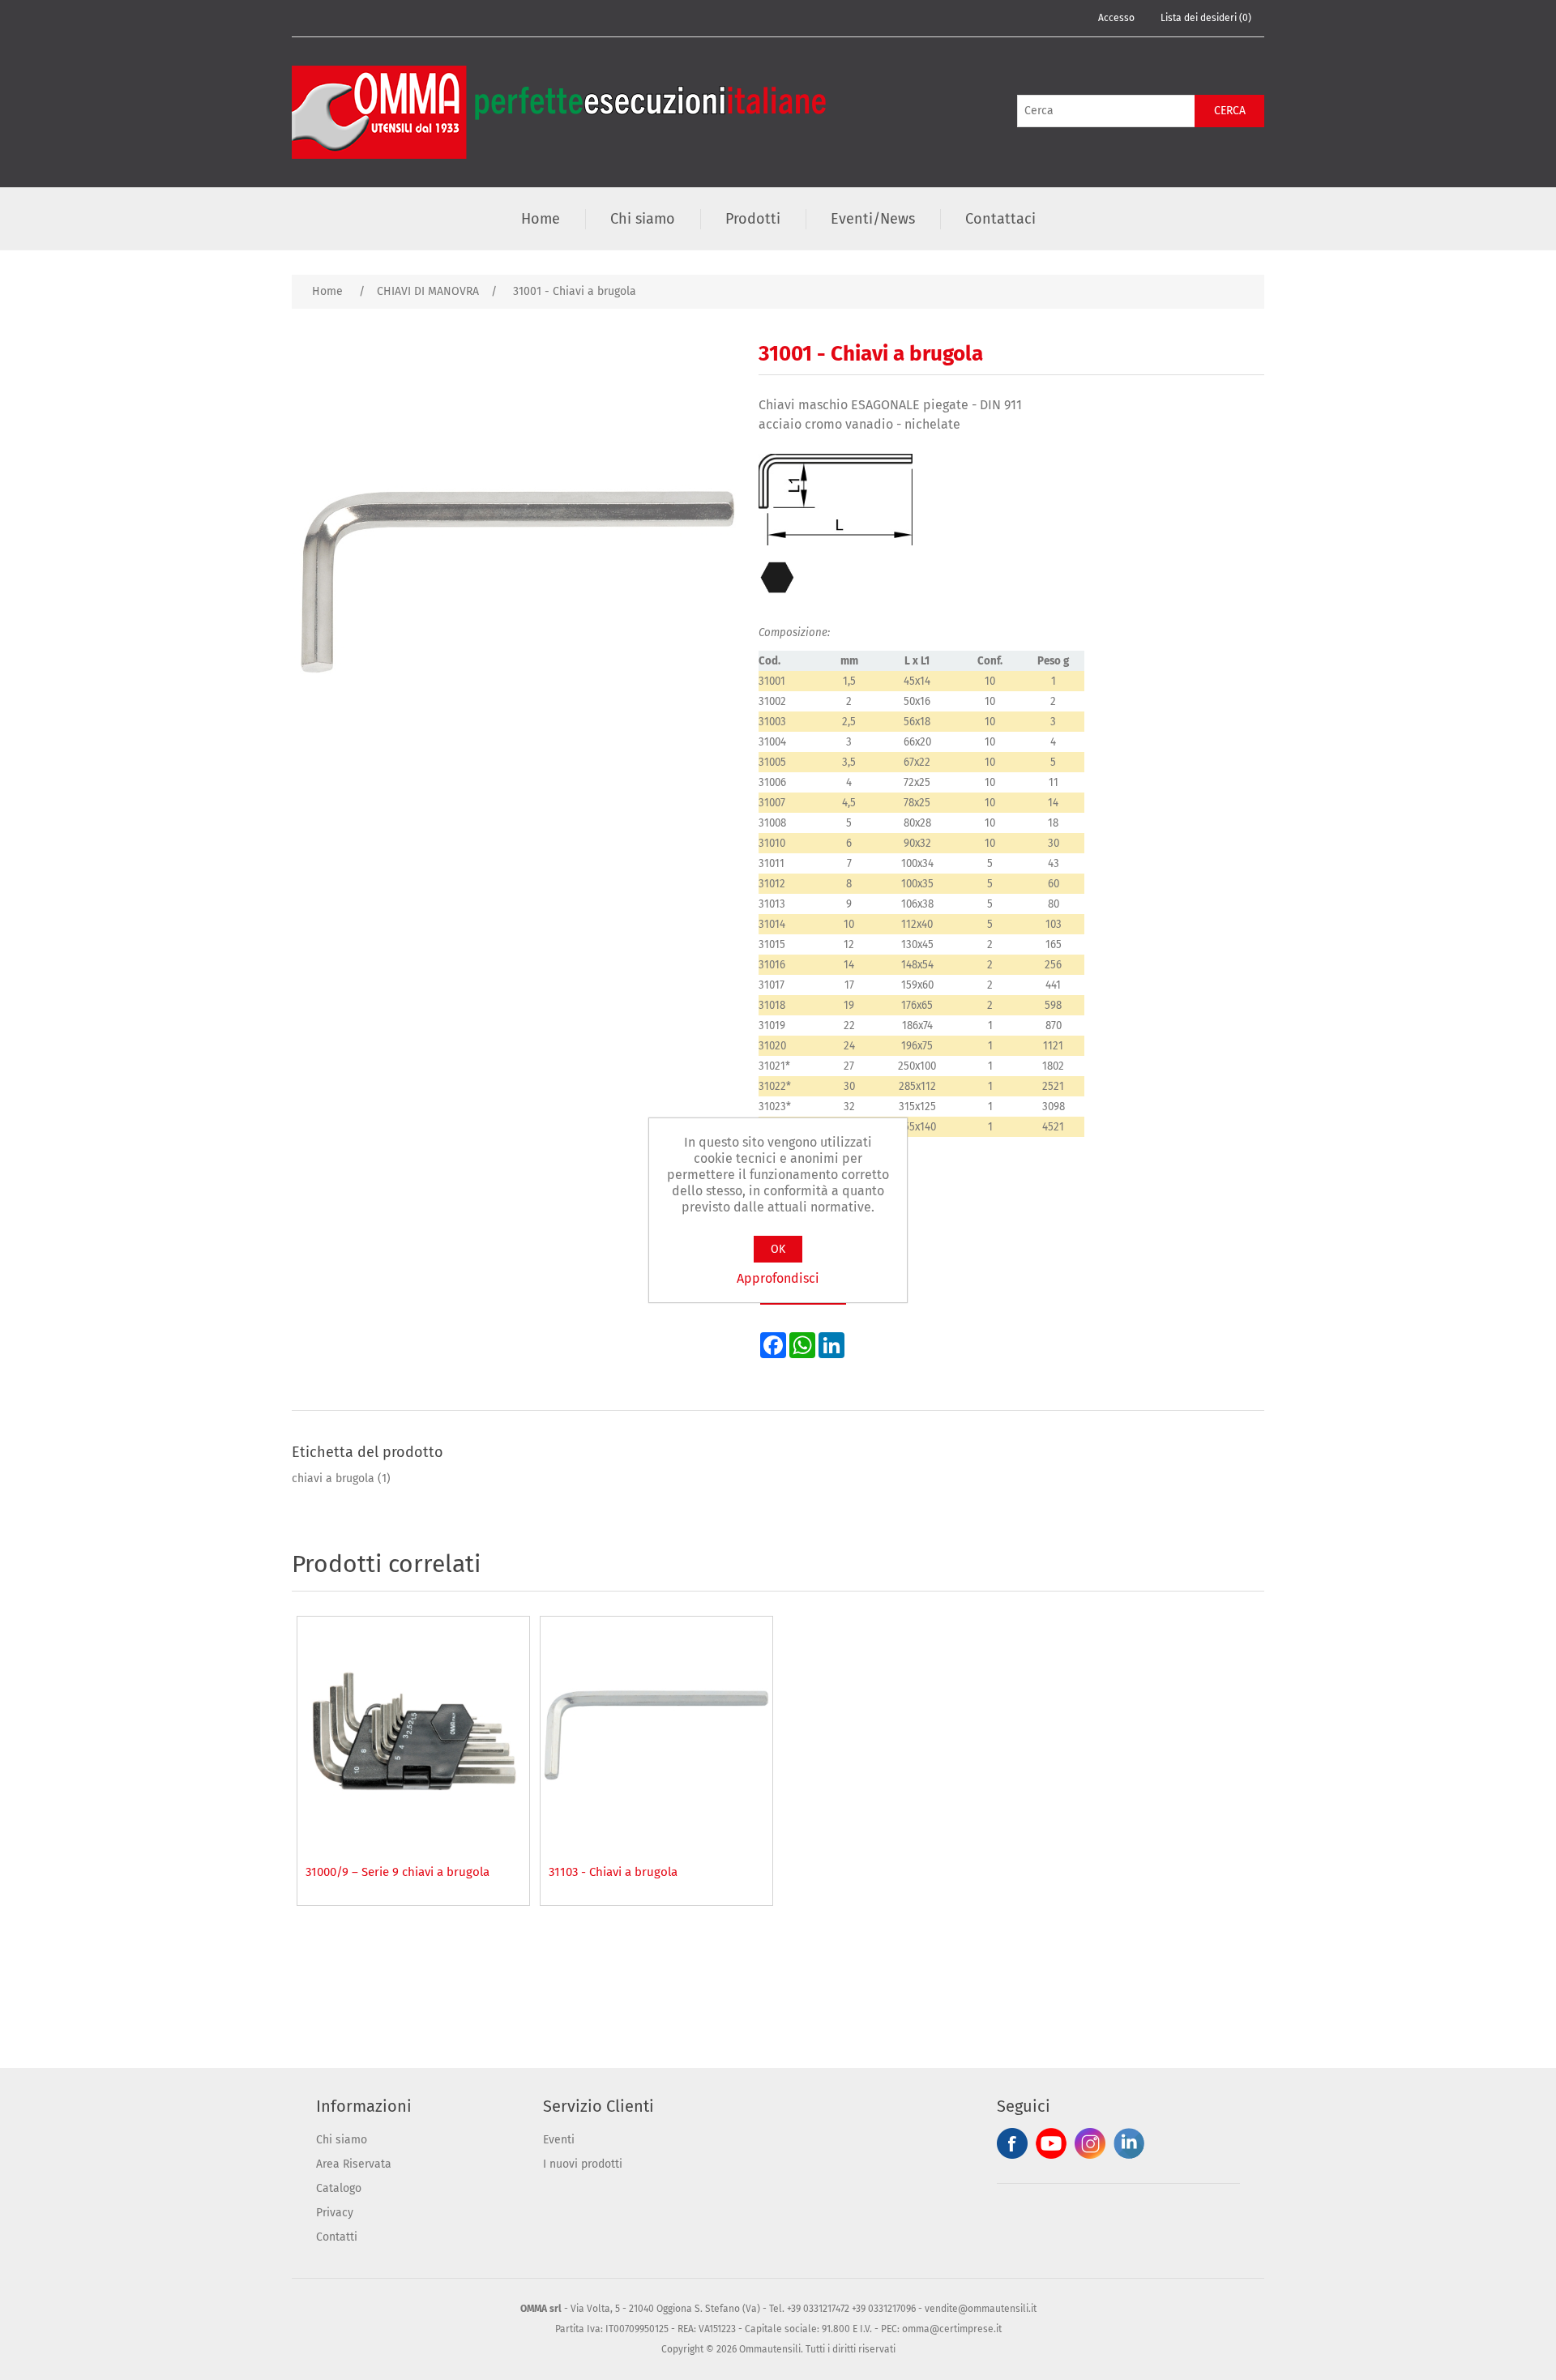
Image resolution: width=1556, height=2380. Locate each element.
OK (778, 1249)
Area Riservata (354, 2164)
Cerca (1230, 111)
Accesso (1116, 18)
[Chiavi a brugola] (413, 1733)
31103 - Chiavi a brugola (613, 1872)
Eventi (559, 2140)
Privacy (335, 2213)
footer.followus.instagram (1090, 2143)
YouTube (1051, 2143)
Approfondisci (778, 1278)
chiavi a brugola (333, 1478)
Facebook (1012, 2143)
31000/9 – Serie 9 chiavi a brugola (398, 1872)
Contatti (337, 2237)
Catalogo (339, 2188)
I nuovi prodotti (583, 2164)
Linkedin (1129, 2143)
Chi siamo (342, 2140)
